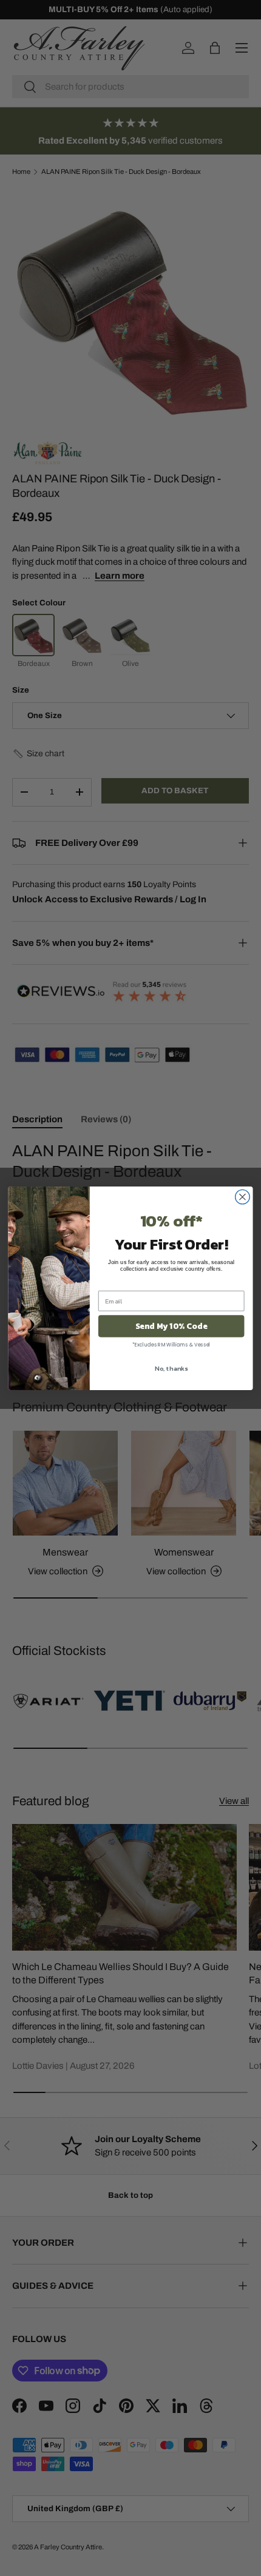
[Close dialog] (243, 1197)
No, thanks (171, 1368)
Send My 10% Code (171, 1326)
